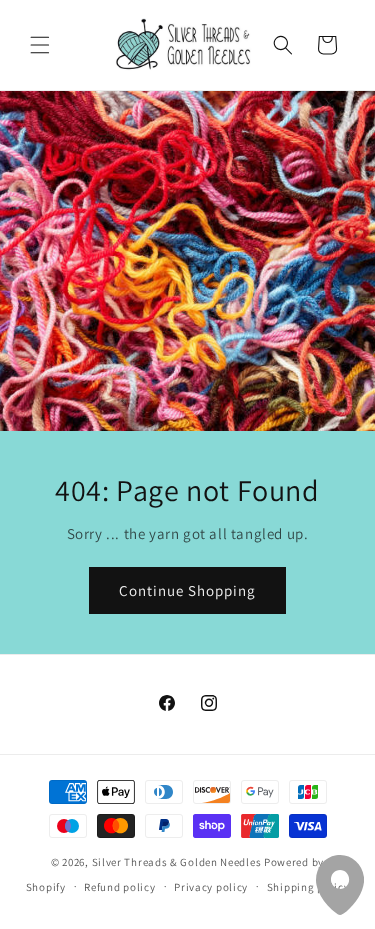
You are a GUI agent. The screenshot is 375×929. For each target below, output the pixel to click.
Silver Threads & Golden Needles (177, 862)
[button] (40, 45)
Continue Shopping (187, 589)
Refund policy (119, 887)
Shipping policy (308, 887)
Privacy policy (211, 887)
